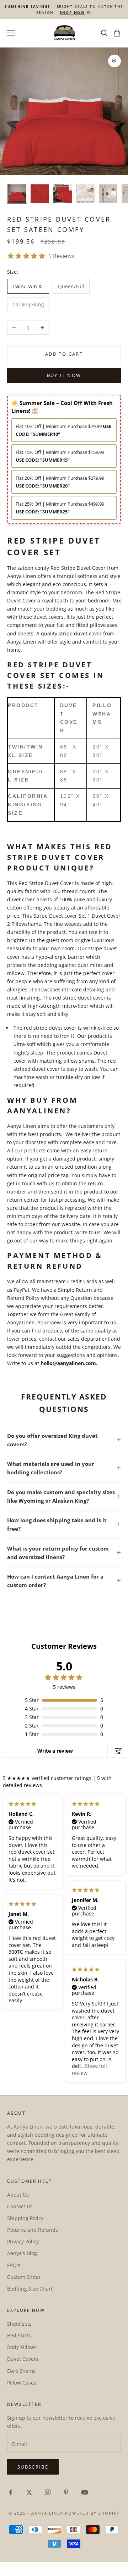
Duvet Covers (23, 2359)
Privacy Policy (23, 2241)
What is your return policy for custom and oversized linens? (58, 1553)
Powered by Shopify (92, 2513)
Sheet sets (19, 2324)
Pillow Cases (22, 2383)
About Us (18, 2195)
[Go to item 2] (40, 194)
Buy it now (64, 375)
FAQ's (14, 2265)
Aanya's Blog (22, 2253)
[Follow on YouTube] (85, 2492)
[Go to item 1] (17, 194)
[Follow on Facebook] (11, 2492)
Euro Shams (21, 2371)
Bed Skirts (19, 2335)
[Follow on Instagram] (48, 2492)
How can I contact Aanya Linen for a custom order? (55, 1581)
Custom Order (24, 2277)
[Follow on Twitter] (29, 2492)
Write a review (55, 1751)
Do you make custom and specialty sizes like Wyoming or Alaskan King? (61, 1496)
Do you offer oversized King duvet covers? (52, 1440)
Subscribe (33, 2467)
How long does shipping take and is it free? (57, 1524)
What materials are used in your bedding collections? (51, 1468)
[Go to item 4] (85, 194)
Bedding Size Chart (30, 2289)
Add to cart (64, 354)
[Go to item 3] (63, 194)
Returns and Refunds (33, 2230)
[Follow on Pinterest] (66, 2492)
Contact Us (20, 2206)
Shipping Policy (25, 2218)
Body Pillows (22, 2347)
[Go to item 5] (108, 194)
